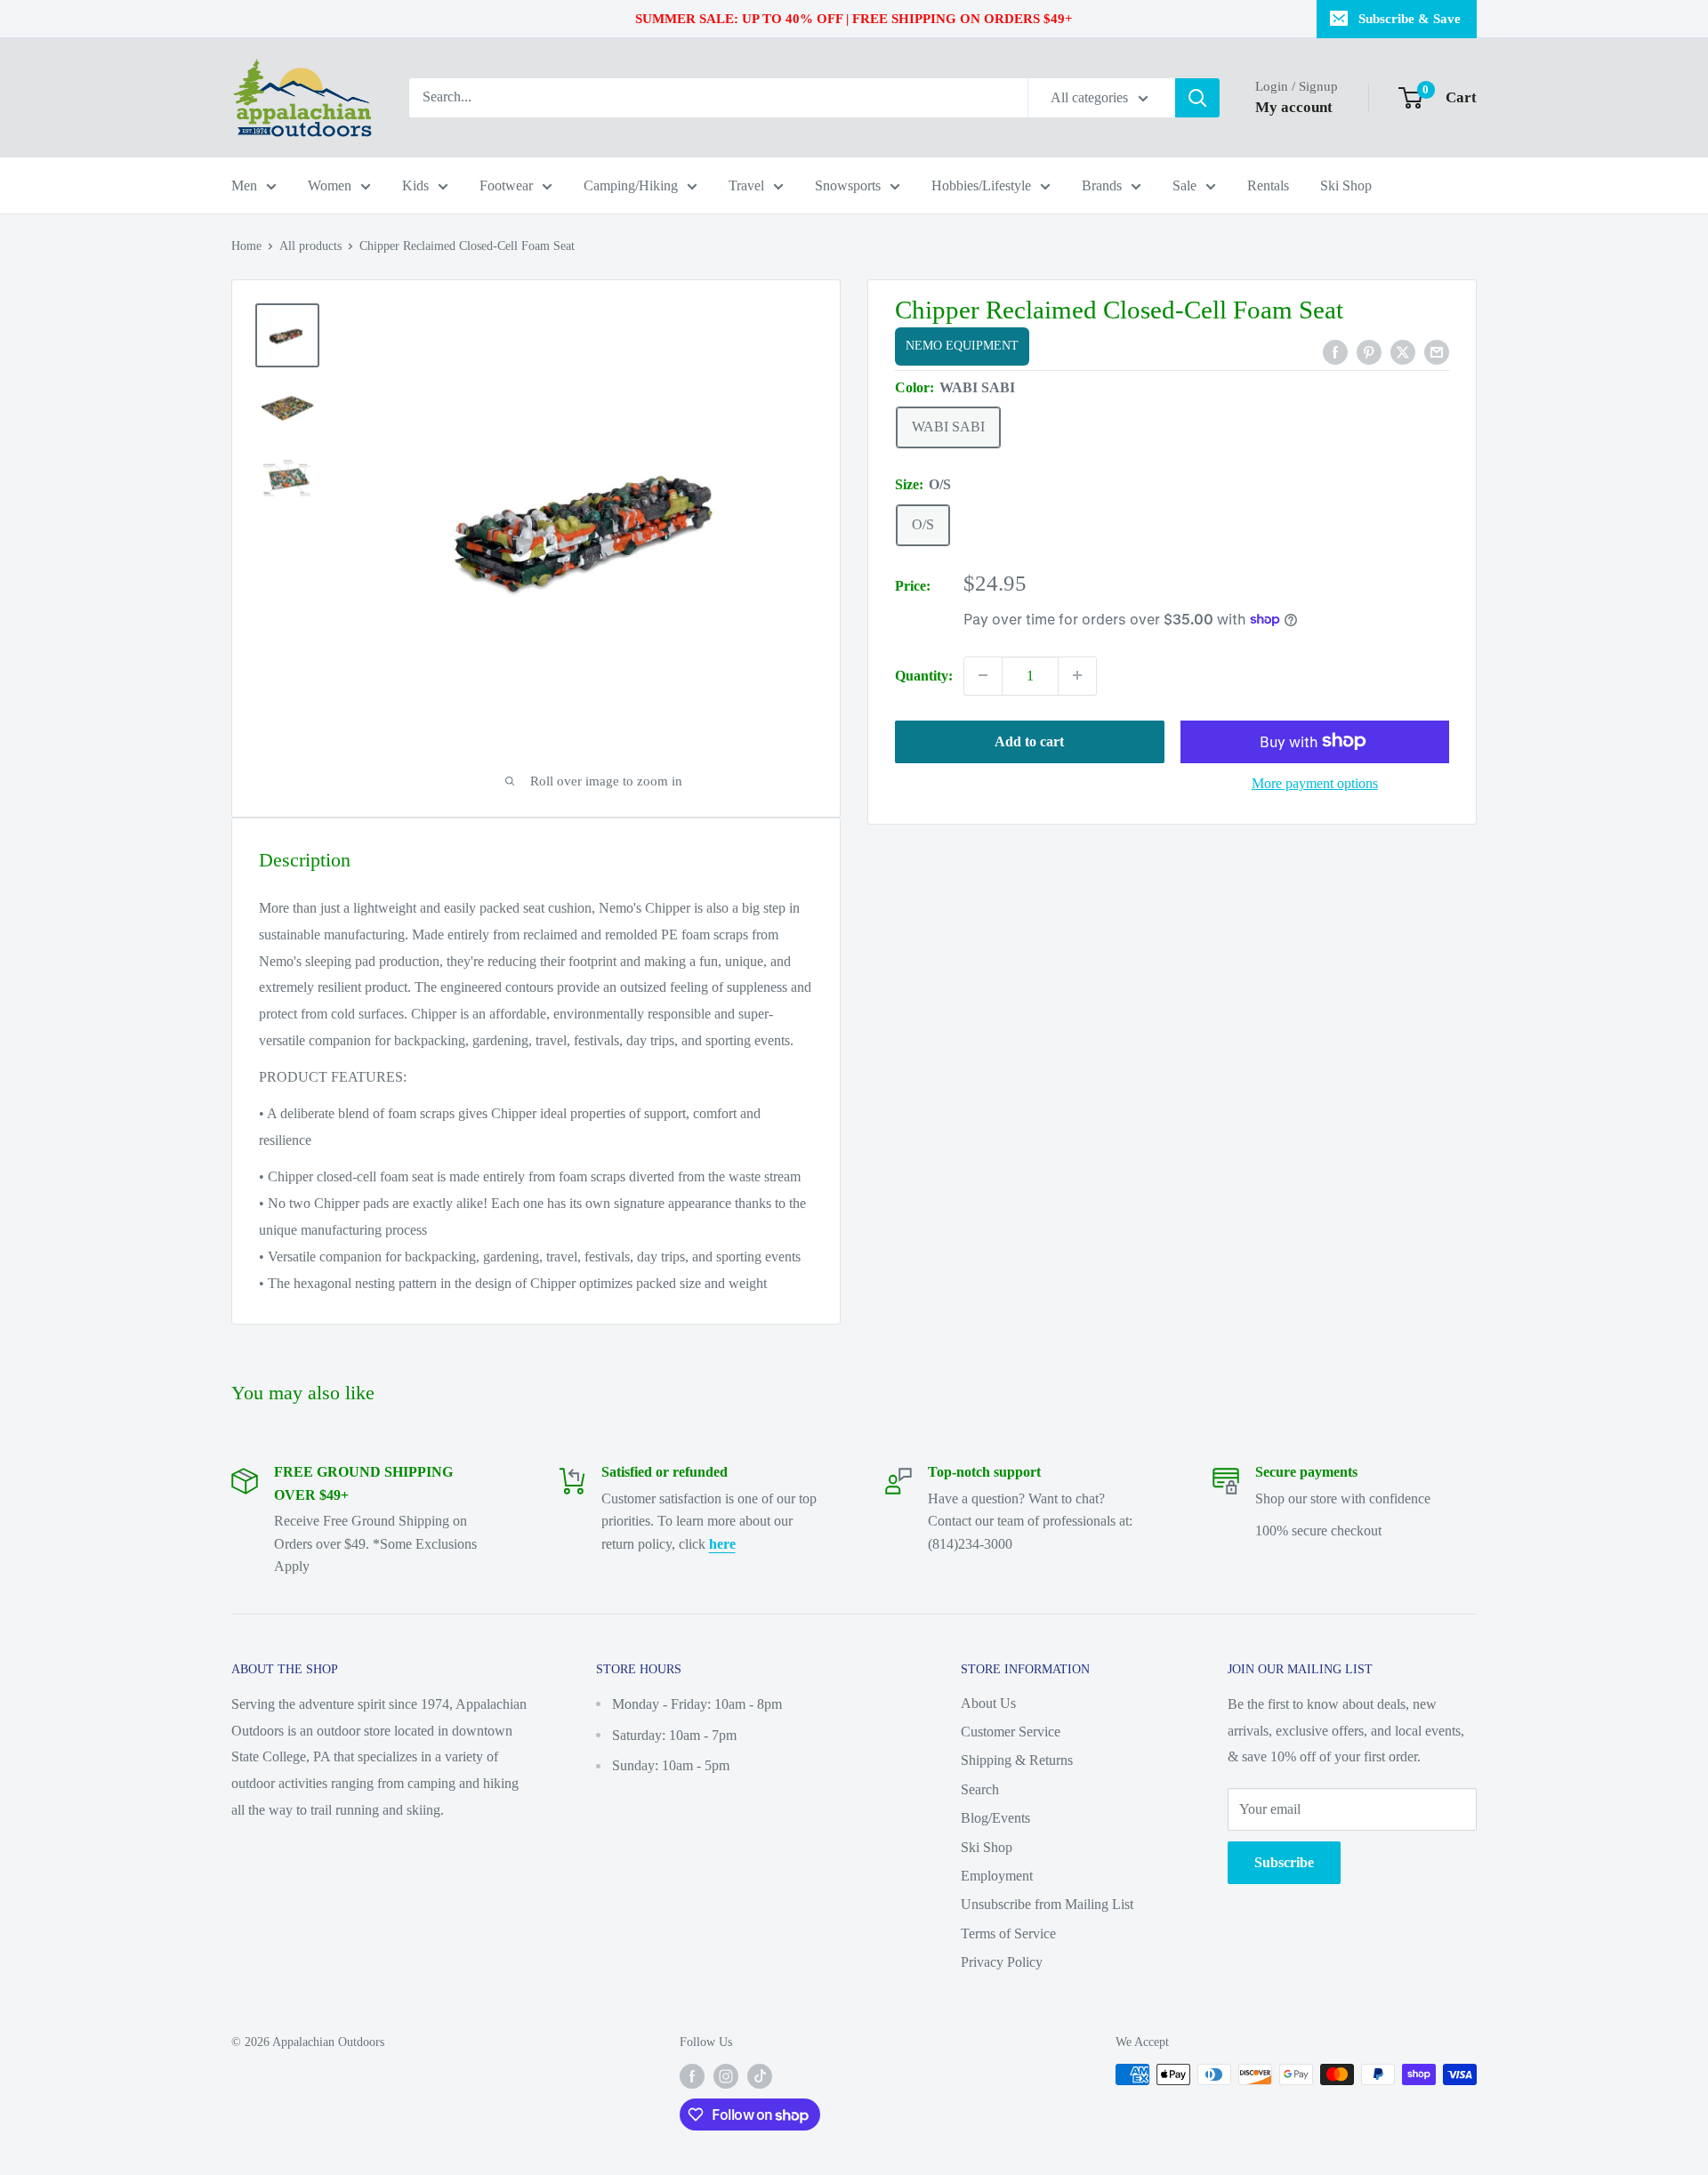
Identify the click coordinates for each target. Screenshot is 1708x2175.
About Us (988, 1703)
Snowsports (848, 185)
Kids (415, 185)
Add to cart (1029, 741)
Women (330, 185)
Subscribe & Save (1410, 19)
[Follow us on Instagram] (726, 2076)
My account (1294, 107)
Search (980, 1789)
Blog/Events (995, 1818)
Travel (746, 185)
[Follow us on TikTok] (760, 2076)
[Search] (1197, 98)
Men (244, 185)
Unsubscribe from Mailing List (1047, 1904)
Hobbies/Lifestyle (981, 185)
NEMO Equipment (962, 346)
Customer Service (1011, 1732)
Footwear (506, 185)
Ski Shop (1346, 185)
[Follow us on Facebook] (692, 2076)
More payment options (1315, 782)
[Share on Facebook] (1335, 350)
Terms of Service (1008, 1933)
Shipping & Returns (1017, 1760)
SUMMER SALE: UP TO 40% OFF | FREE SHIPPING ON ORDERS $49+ (854, 19)
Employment (997, 1876)
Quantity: (924, 675)
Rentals (1268, 185)
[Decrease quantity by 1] (983, 675)
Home (246, 246)
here (722, 1544)
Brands (1102, 185)
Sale (1184, 185)
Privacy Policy (1002, 1962)
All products (310, 246)
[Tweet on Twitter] (1403, 350)
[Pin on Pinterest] (1369, 350)
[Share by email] (1437, 350)
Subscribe (1284, 1862)
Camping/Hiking (631, 185)
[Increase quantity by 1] (1077, 675)
